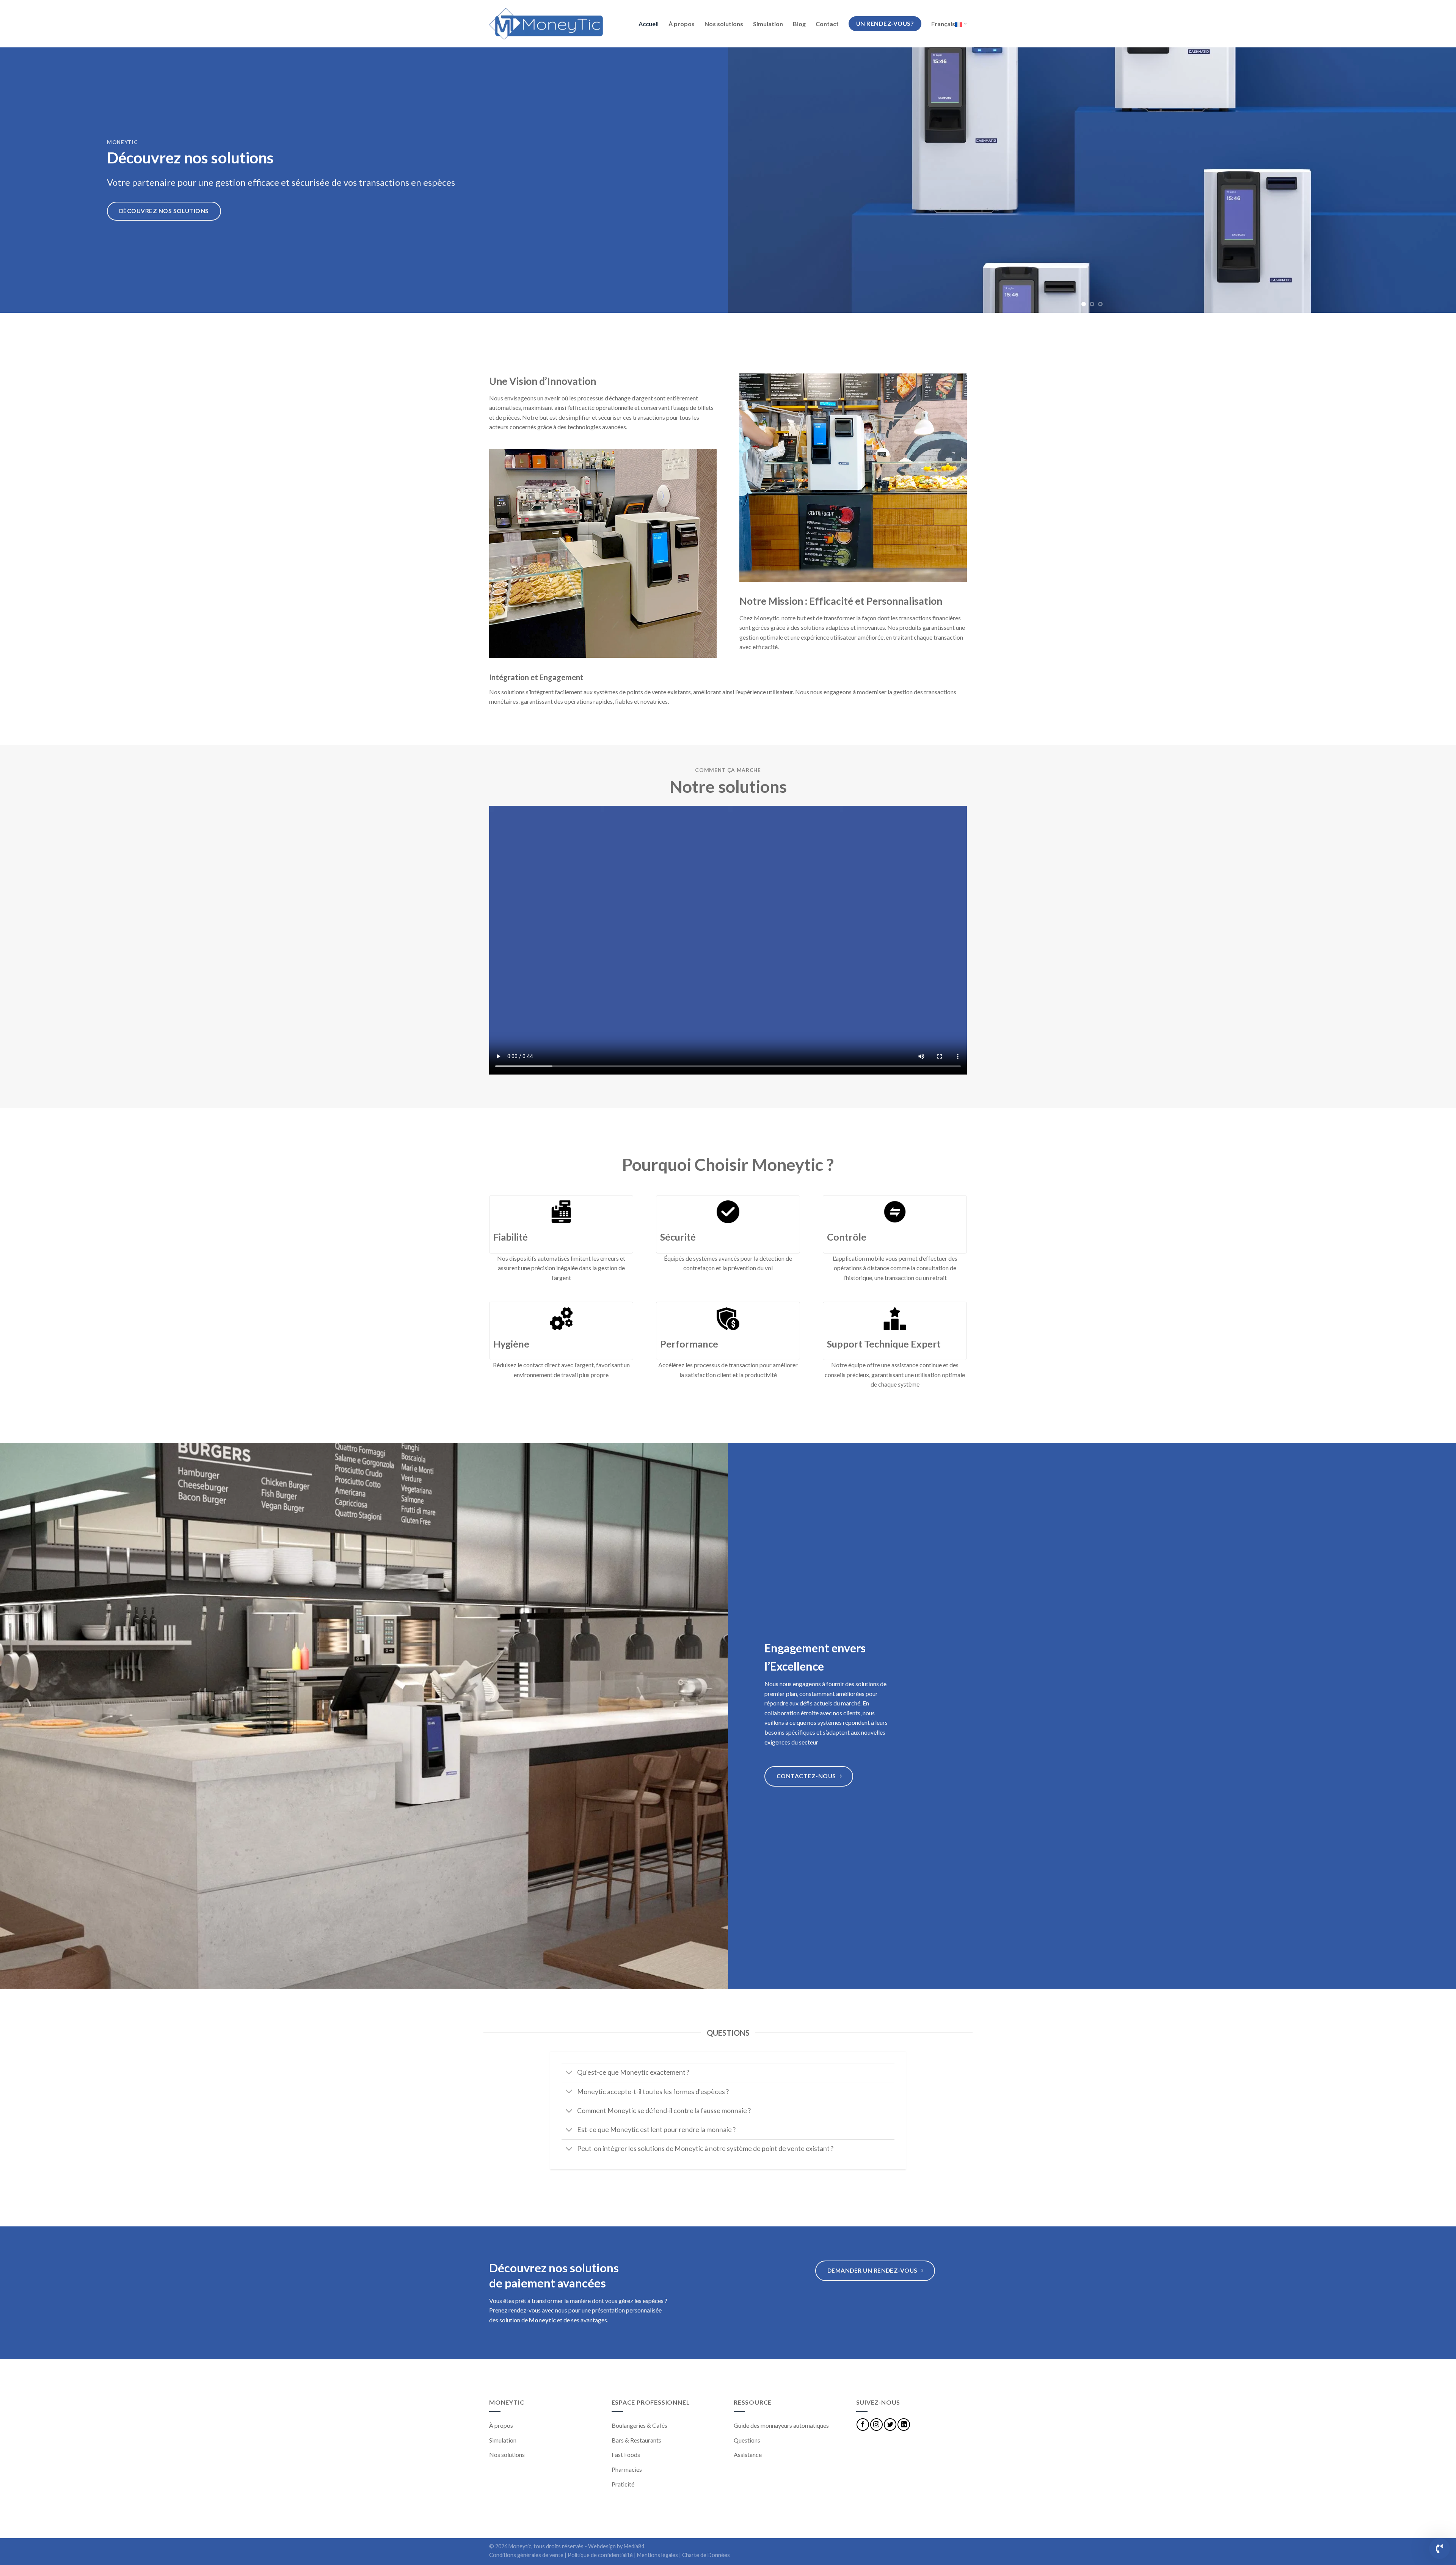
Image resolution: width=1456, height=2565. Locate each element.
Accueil (649, 24)
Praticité (623, 2484)
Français (943, 24)
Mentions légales (657, 2555)
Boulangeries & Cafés (639, 2425)
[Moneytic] (546, 24)
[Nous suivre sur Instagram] (876, 2425)
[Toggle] (569, 2073)
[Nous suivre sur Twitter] (890, 2425)
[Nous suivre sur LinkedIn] (904, 2425)
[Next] (1432, 180)
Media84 (634, 2546)
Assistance (748, 2454)
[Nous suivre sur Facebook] (863, 2425)
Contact (827, 24)
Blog (799, 24)
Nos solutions (724, 24)
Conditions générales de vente (526, 2555)
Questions (747, 2440)
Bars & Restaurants (636, 2440)
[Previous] (752, 180)
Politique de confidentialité (600, 2555)
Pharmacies (627, 2469)
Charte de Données (706, 2555)
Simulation (768, 24)
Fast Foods (626, 2454)
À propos (682, 24)
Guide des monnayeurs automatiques (781, 2425)
